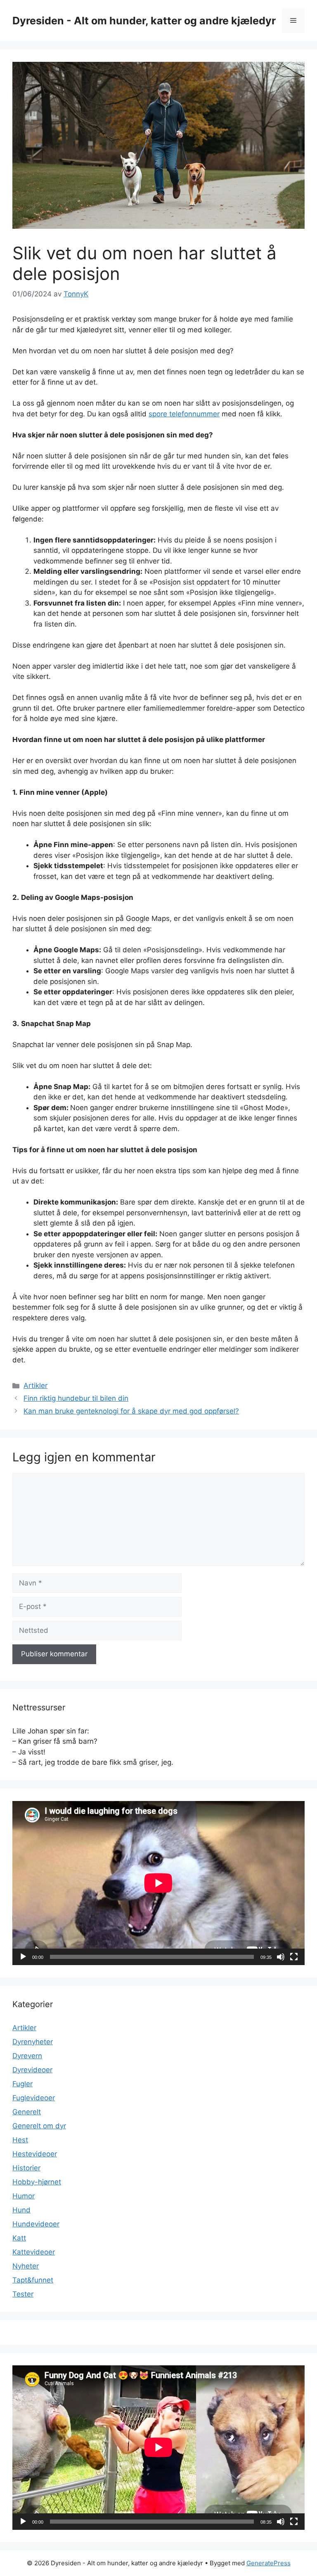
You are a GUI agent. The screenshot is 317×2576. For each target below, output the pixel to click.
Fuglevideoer (34, 2098)
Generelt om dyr (39, 2126)
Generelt (27, 2112)
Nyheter (26, 2266)
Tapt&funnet (33, 2280)
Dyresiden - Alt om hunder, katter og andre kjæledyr (144, 21)
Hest (20, 2140)
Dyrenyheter (33, 2042)
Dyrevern (27, 2056)
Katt (19, 2238)
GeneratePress (269, 2563)
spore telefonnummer (184, 414)
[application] (158, 1883)
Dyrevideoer (32, 2070)
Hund (21, 2210)
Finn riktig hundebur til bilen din (76, 1398)
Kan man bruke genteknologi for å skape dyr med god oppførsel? (131, 1411)
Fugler (22, 2084)
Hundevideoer (36, 2224)
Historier (26, 2168)
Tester (23, 2294)
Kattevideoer (34, 2252)
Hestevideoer (35, 2154)
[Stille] (281, 1957)
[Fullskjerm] (294, 1957)
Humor (24, 2196)
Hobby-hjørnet (37, 2182)
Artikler (35, 1385)
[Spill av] (23, 1957)
